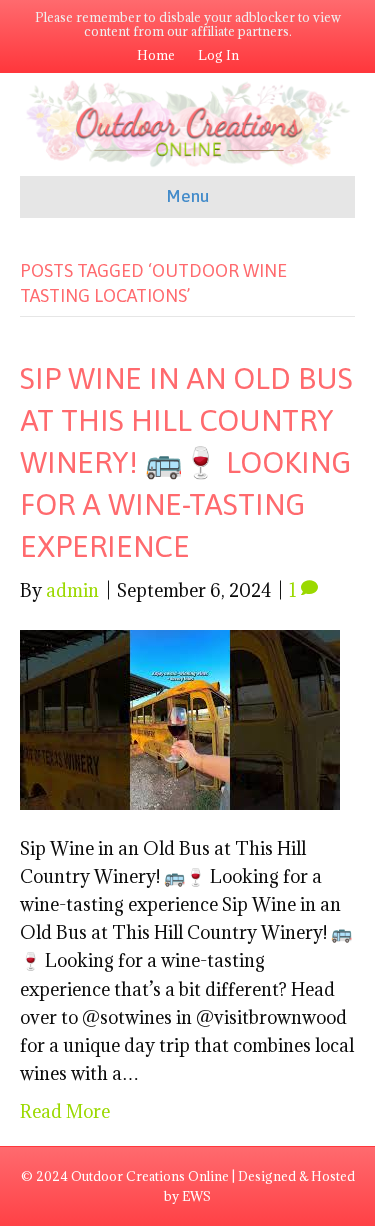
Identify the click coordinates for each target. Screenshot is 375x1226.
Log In (218, 55)
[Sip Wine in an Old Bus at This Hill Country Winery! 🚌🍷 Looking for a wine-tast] (180, 718)
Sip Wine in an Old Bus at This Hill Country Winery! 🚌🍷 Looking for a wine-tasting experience (186, 462)
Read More (65, 1111)
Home (156, 55)
